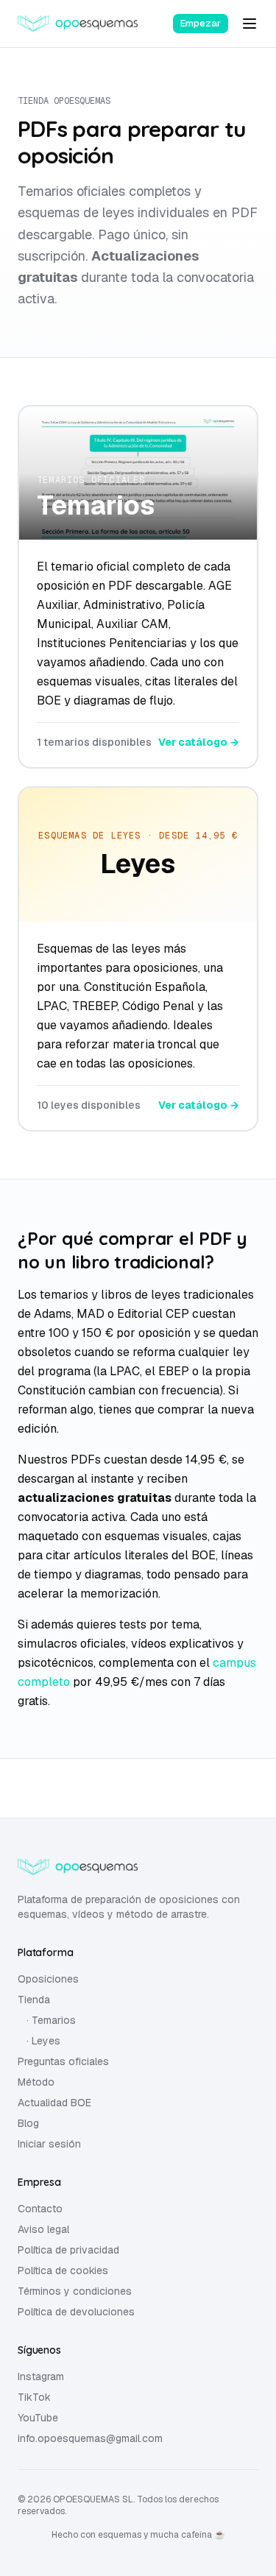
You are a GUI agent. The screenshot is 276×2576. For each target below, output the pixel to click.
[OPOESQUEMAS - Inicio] (78, 24)
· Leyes (43, 2041)
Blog (28, 2123)
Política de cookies (63, 2270)
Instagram (41, 2376)
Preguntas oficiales (63, 2061)
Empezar (201, 23)
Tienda (34, 2000)
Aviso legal (43, 2229)
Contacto (40, 2209)
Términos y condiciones (75, 2291)
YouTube (38, 2418)
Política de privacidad (68, 2250)
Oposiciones (48, 1979)
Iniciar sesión (49, 2144)
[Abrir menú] (250, 24)
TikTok (34, 2397)
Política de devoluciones (76, 2312)
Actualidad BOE (54, 2103)
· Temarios (51, 2020)
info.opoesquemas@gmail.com (90, 2438)
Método (36, 2082)
